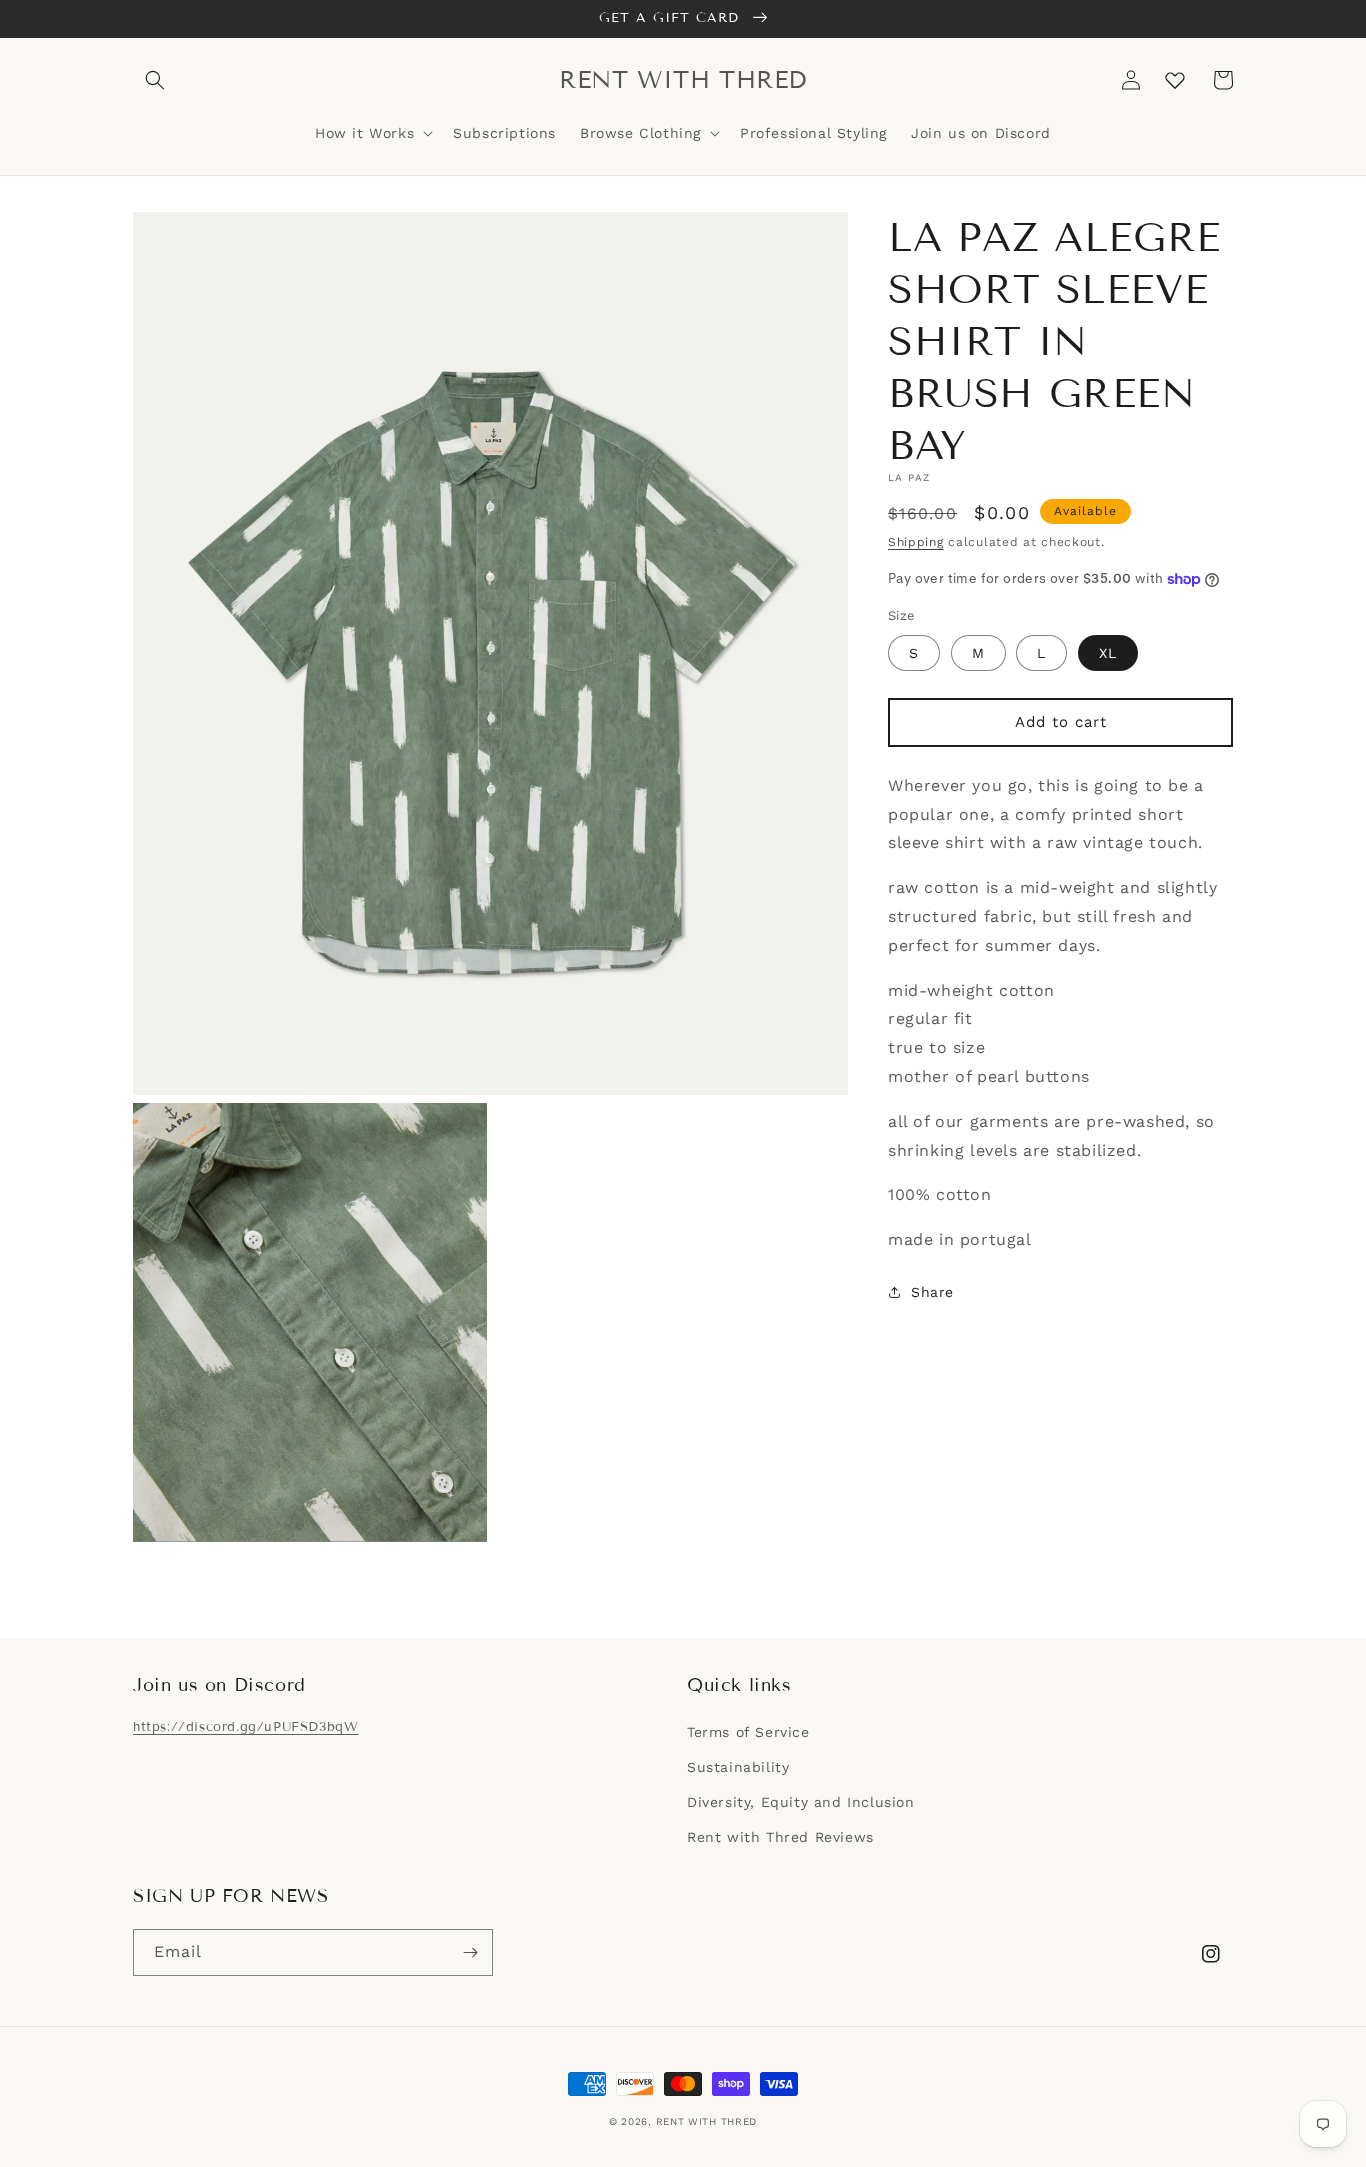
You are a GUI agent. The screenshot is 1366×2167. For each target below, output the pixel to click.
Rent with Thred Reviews (780, 1837)
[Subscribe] (470, 1952)
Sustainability (738, 1767)
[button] (155, 80)
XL (1108, 653)
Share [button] (932, 1292)
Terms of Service (748, 1732)
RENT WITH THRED (707, 2121)
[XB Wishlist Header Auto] (1175, 80)
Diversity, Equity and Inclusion (801, 1802)
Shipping (916, 542)
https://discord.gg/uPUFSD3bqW (245, 1727)
